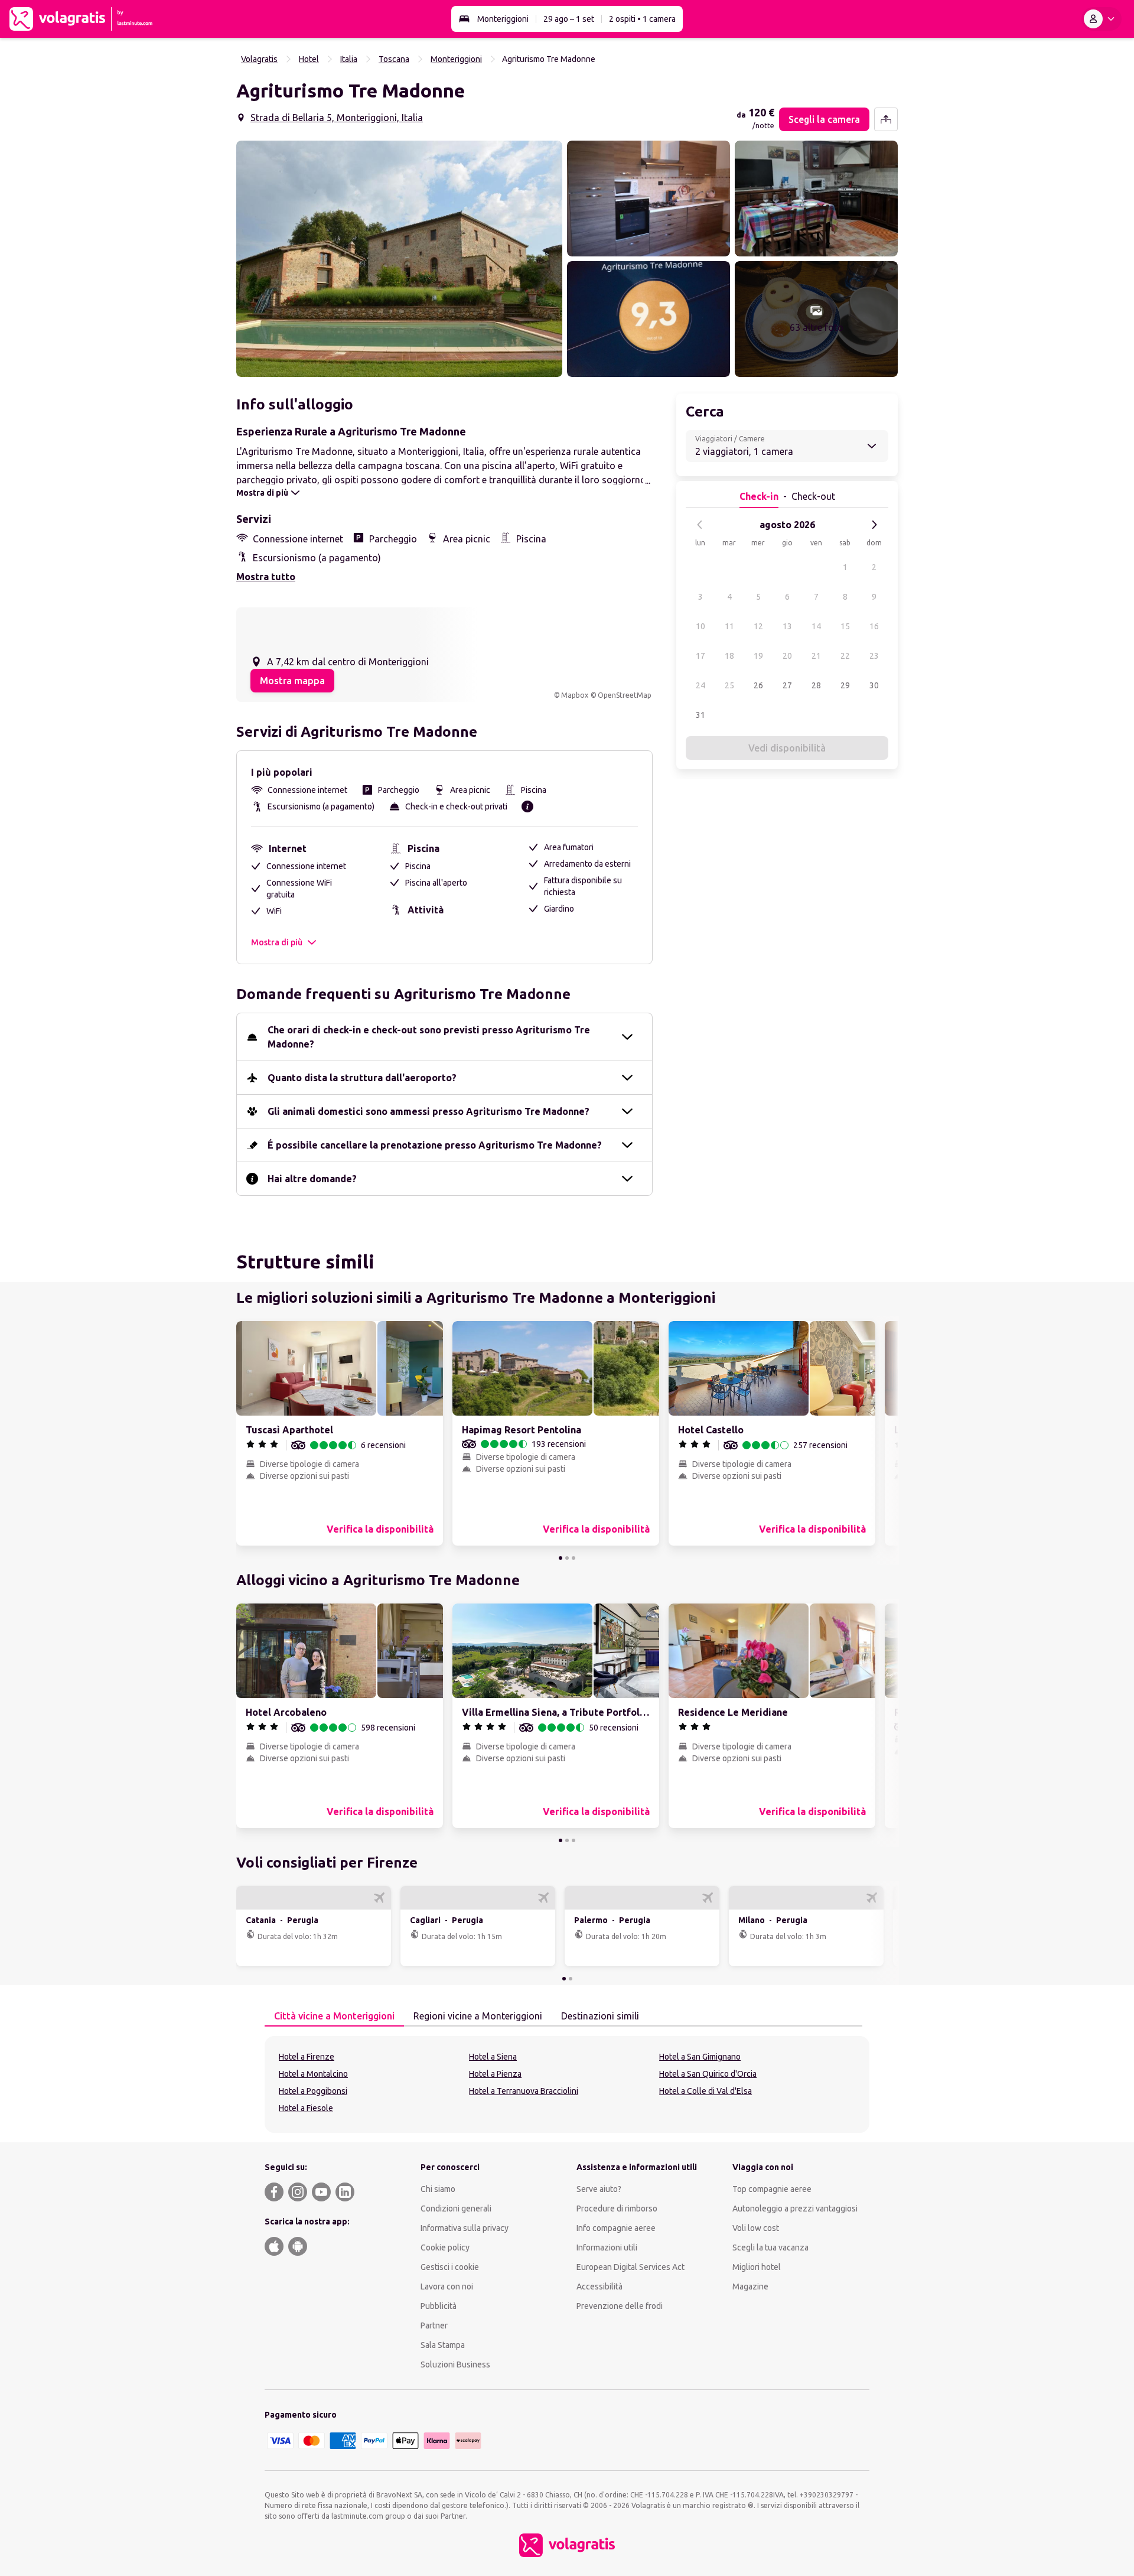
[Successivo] (874, 525)
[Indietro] (700, 525)
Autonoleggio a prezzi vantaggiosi (795, 2209)
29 (845, 685)
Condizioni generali (456, 2209)
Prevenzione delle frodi (620, 2306)
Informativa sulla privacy (465, 2228)
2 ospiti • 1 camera (642, 19)
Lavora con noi (447, 2286)
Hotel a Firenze (307, 2057)
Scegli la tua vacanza (770, 2248)
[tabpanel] (567, 2084)
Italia (349, 59)
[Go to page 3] (573, 1558)
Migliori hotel (757, 2267)
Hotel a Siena (493, 2057)
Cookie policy (445, 2248)
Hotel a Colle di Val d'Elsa (706, 2091)
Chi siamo (438, 2189)
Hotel (309, 59)
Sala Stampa (443, 2345)
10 (700, 626)
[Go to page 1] (561, 1558)
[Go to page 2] (567, 1558)
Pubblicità (439, 2306)
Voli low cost (756, 2228)
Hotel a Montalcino (313, 2074)
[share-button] (886, 119)
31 (700, 715)
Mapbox (575, 695)
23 (874, 656)
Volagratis (259, 59)
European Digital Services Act (630, 2267)
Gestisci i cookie (450, 2267)
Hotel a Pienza (495, 2074)
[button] (399, 259)
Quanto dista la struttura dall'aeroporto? (362, 1078)
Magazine (750, 2286)
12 (758, 626)
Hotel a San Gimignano (700, 2057)
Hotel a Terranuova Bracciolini (524, 2091)
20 (787, 656)
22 (845, 656)
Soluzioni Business (455, 2364)
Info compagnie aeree (616, 2228)
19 (758, 656)
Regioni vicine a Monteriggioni (478, 2016)
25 (729, 685)
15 (845, 626)
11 (729, 626)
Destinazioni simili (600, 2016)
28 (816, 685)
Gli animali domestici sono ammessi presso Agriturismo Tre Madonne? (428, 1111)
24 (700, 685)
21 (816, 656)
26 (758, 685)
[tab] (334, 2016)
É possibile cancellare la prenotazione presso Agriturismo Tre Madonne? (435, 1145)
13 (787, 626)
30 (874, 685)
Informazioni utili (607, 2248)
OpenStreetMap (625, 695)
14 (816, 626)
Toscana (394, 59)
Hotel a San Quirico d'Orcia (708, 2074)
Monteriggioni (503, 19)
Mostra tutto (266, 577)
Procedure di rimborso (617, 2209)
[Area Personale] (1102, 19)
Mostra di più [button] (277, 942)
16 (874, 626)
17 (700, 656)
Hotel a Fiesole (306, 2108)
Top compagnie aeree (772, 2189)
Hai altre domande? (312, 1179)
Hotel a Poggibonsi (313, 2091)
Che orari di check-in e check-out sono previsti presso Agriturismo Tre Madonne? (429, 1037)
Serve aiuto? (599, 2189)
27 (787, 685)
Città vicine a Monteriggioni (334, 2016)
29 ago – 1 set (569, 19)
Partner (434, 2325)
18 (729, 656)
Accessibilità (599, 2286)
